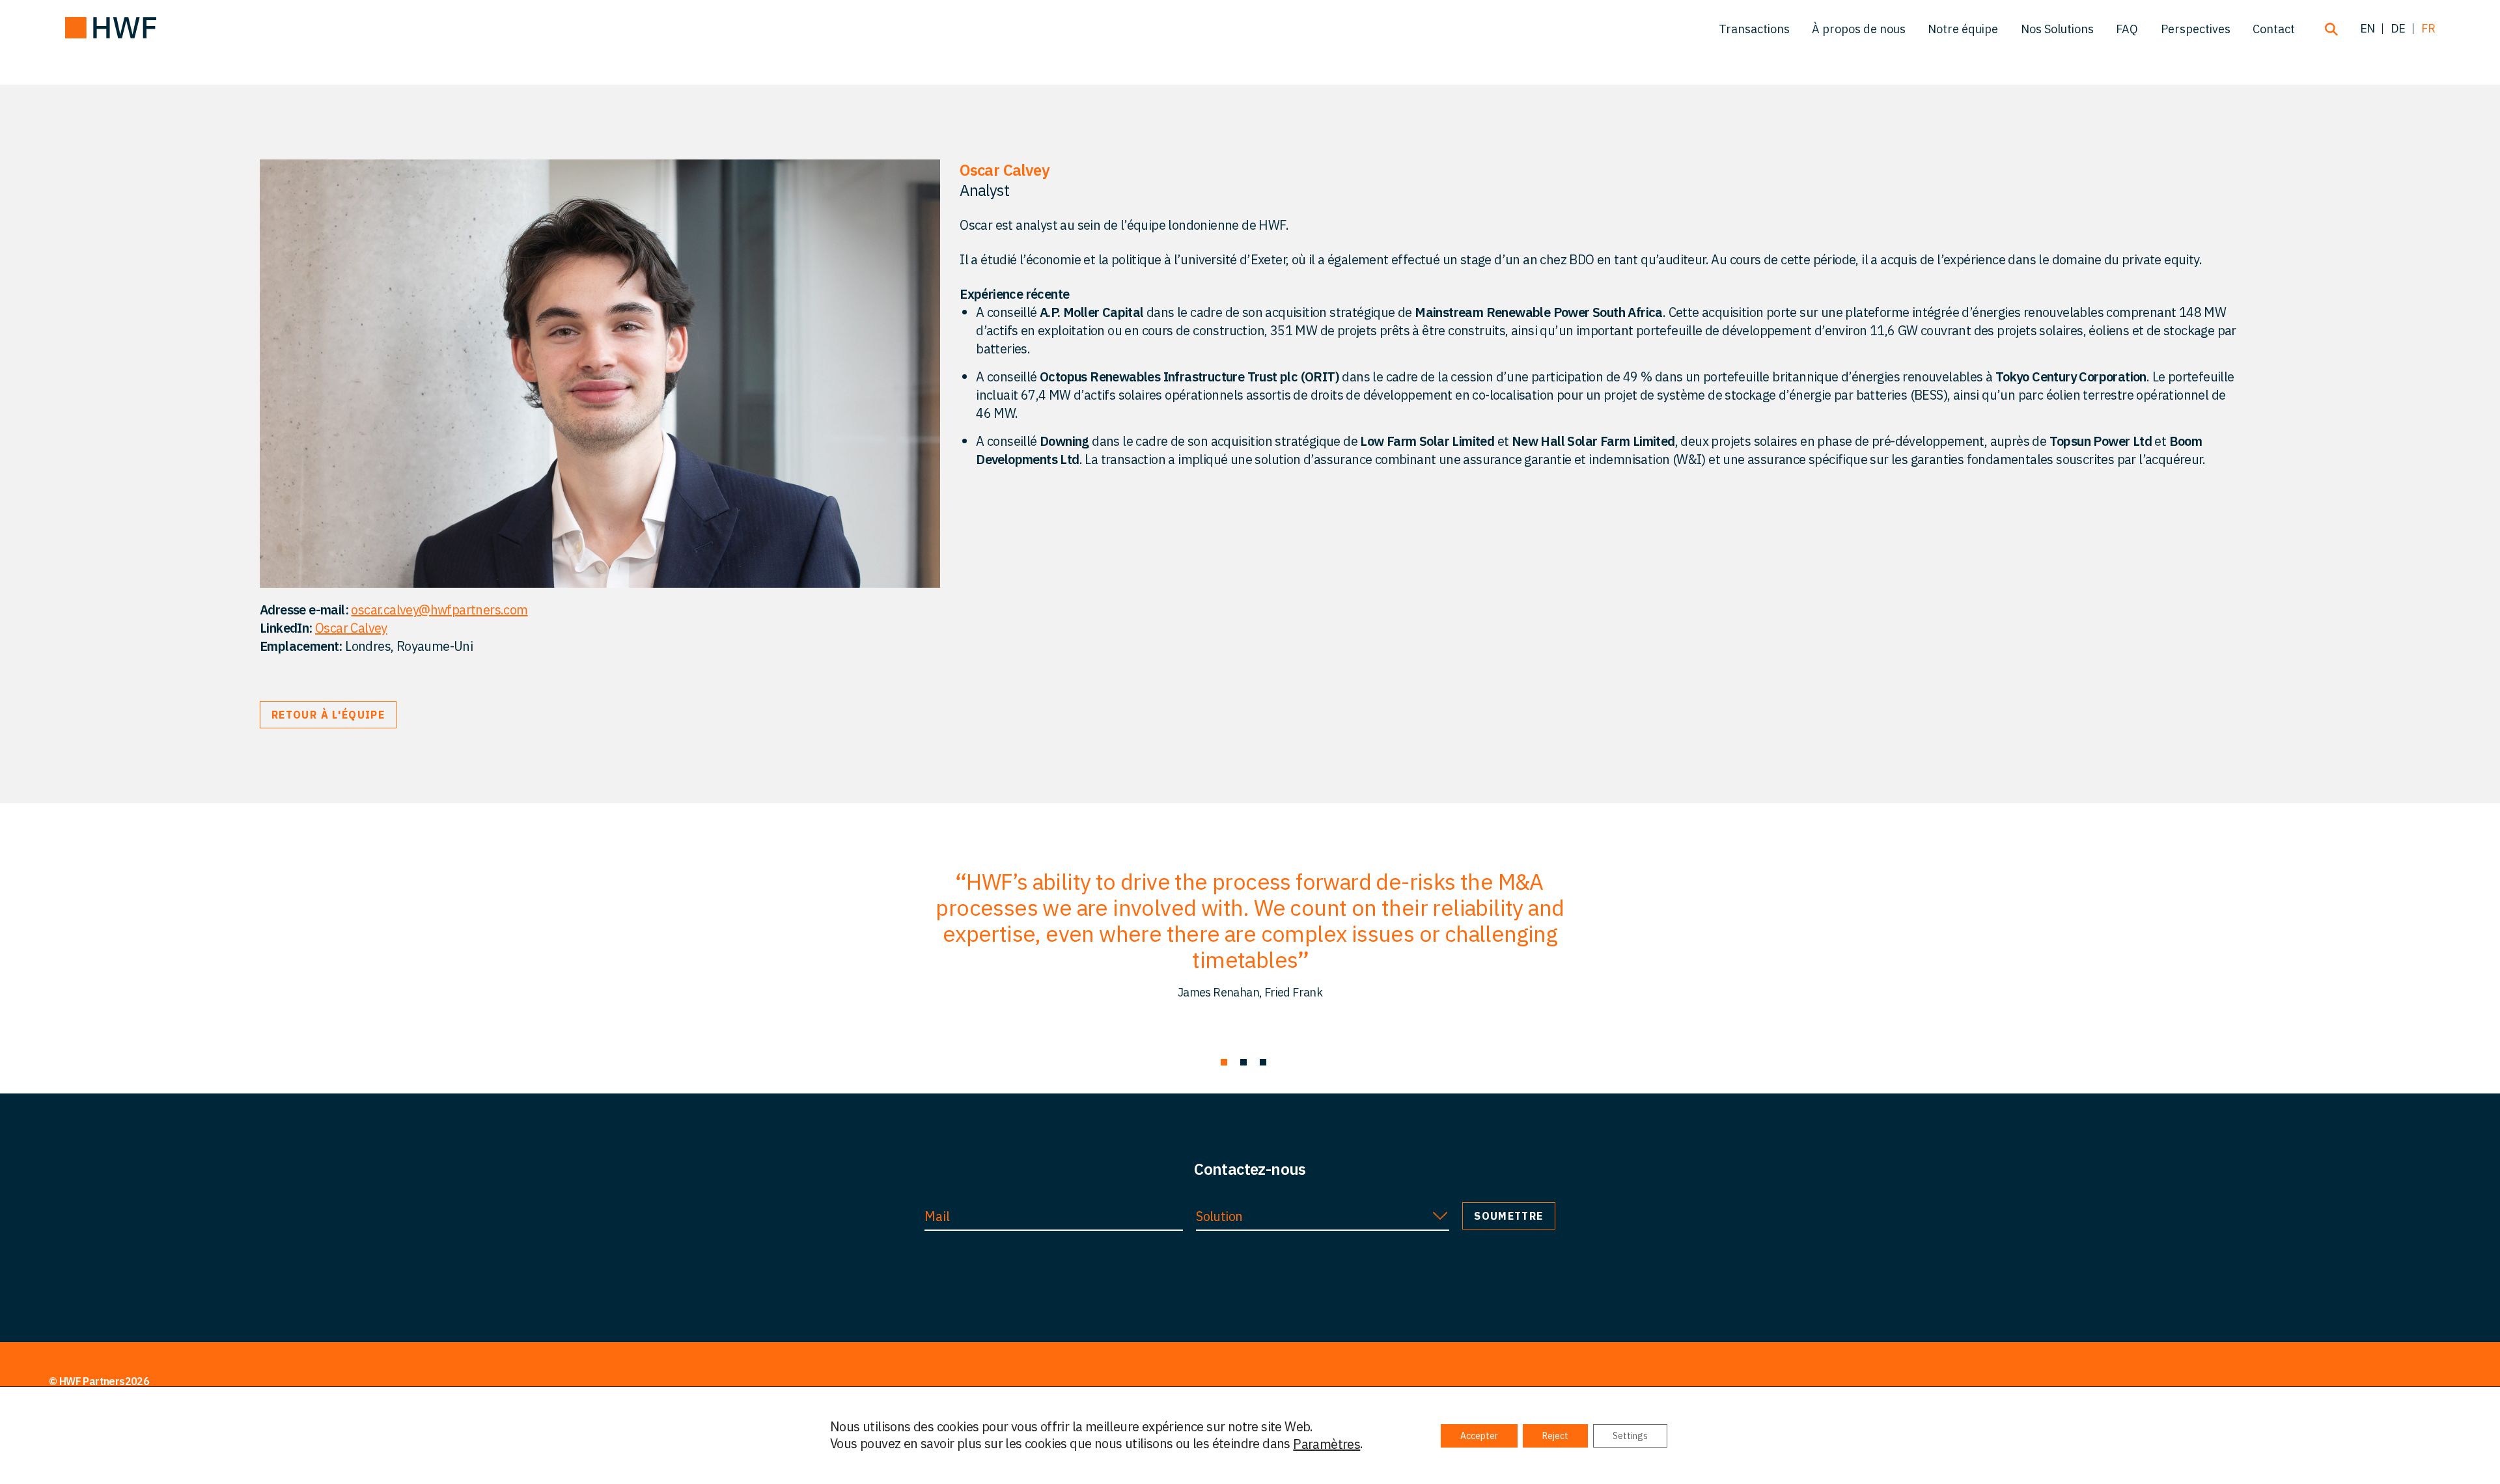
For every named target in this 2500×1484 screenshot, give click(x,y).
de (2398, 28)
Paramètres (1326, 1444)
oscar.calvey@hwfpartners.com (439, 610)
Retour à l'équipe (328, 715)
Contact (2274, 29)
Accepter (1479, 1436)
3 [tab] (1263, 1062)
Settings (1630, 1436)
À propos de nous (1859, 29)
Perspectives (2196, 29)
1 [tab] (1224, 1062)
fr (2428, 28)
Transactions (1754, 29)
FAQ (2127, 29)
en (2368, 28)
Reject (1555, 1436)
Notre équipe (1963, 29)
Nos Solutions (2057, 29)
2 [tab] (1243, 1062)
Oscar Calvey (351, 628)
